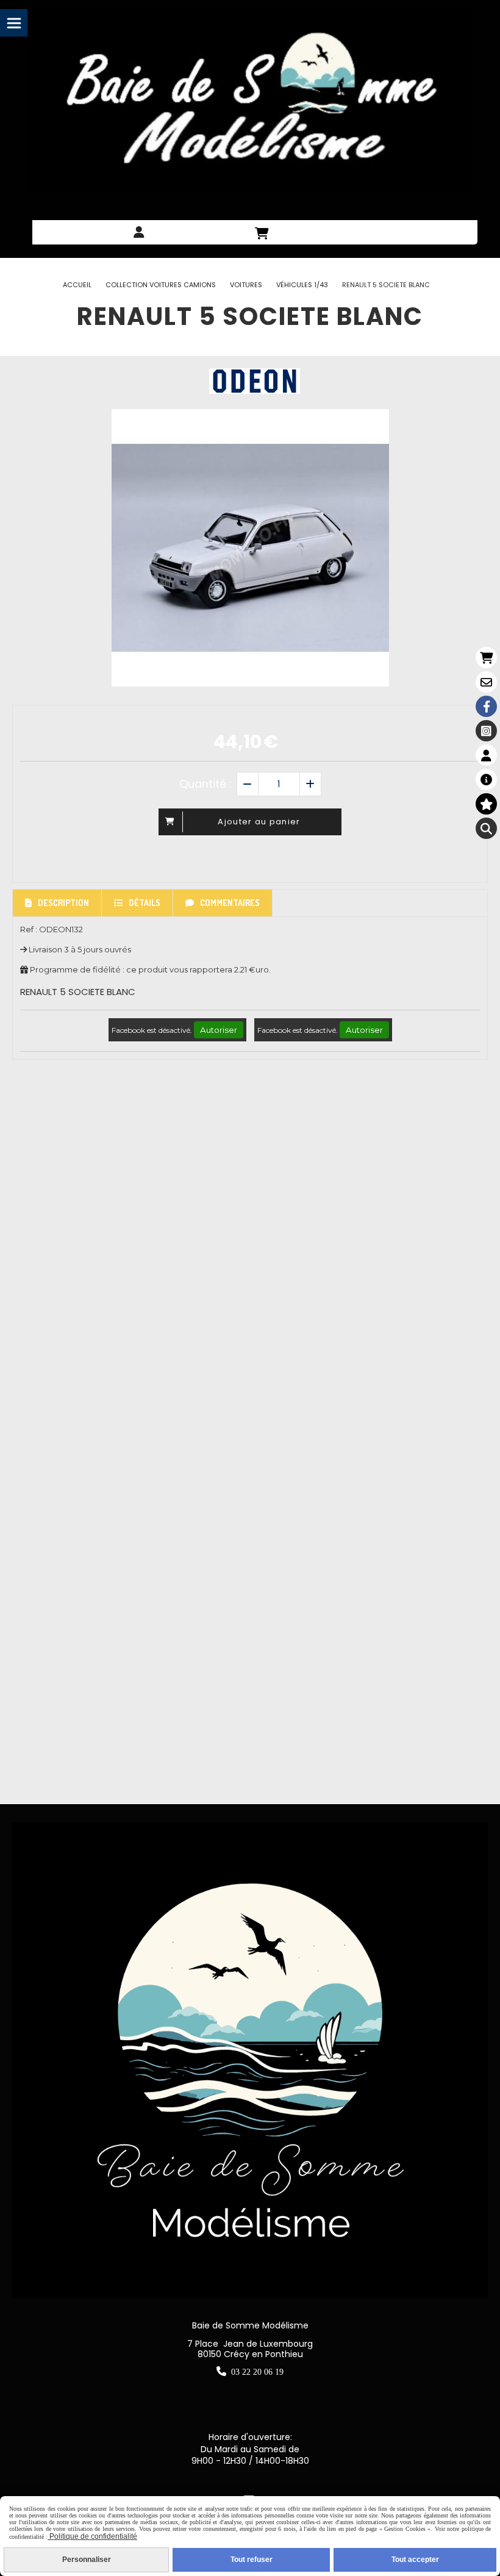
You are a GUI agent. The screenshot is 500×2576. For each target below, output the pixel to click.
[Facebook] (486, 706)
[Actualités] (486, 780)
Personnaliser (87, 2560)
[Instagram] (486, 731)
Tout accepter (415, 2560)
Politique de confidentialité (92, 2536)
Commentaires (230, 903)
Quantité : (205, 784)
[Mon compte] (486, 755)
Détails (145, 903)
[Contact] (486, 682)
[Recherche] (486, 828)
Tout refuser (252, 2560)
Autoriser (219, 1030)
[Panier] (486, 658)
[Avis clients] (486, 804)
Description (63, 903)
